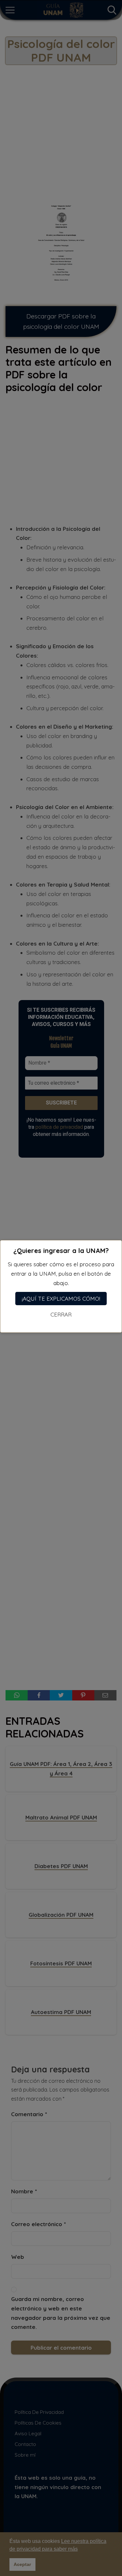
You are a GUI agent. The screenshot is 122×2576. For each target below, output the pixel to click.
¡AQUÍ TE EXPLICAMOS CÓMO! (61, 1299)
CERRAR (61, 1314)
